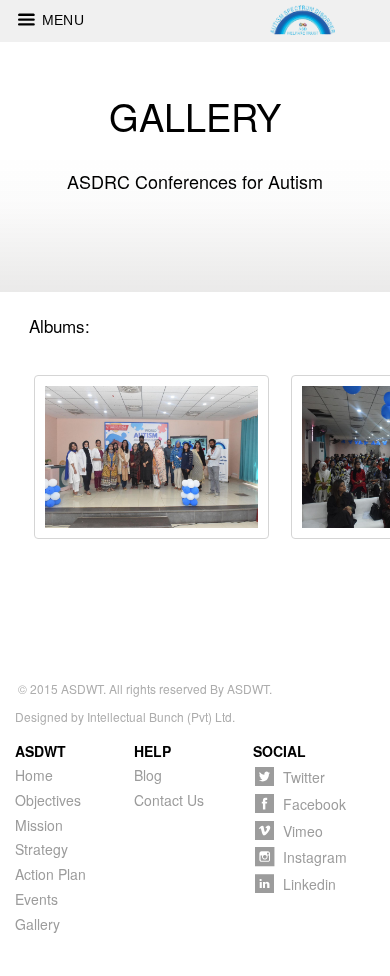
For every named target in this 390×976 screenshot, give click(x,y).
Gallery (37, 924)
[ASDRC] (151, 457)
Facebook (314, 803)
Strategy (41, 849)
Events (36, 899)
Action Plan (50, 874)
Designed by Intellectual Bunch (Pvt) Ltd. (125, 716)
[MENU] (21, 16)
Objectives (48, 800)
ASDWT (82, 688)
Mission (39, 825)
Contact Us (169, 800)
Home (34, 775)
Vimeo (303, 830)
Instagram (315, 856)
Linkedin (309, 883)
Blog (148, 775)
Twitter (304, 776)
